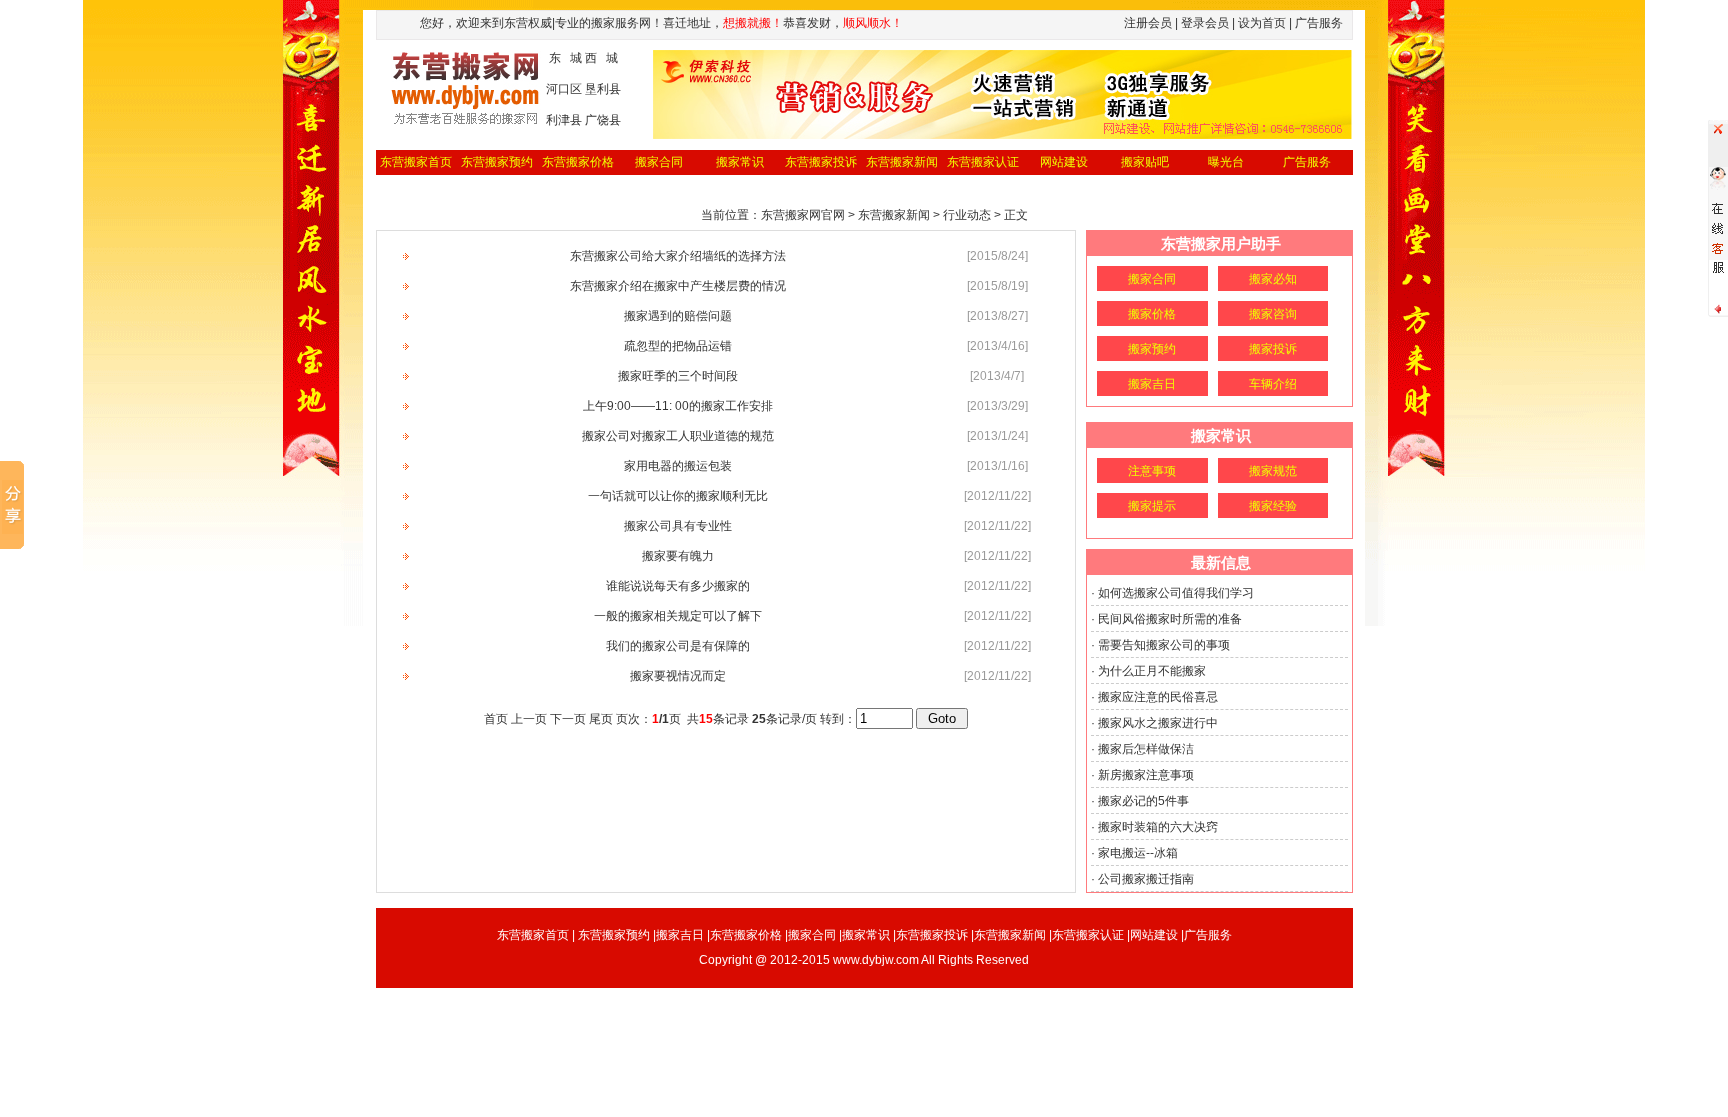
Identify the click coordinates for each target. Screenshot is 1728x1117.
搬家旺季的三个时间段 (678, 376)
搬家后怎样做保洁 (1146, 749)
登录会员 (1205, 23)
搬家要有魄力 (678, 556)
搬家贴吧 (1145, 162)
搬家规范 (1273, 471)
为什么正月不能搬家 (1152, 671)
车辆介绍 (1273, 384)
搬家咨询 (1273, 314)
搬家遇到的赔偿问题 (678, 316)
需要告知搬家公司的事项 (1164, 645)
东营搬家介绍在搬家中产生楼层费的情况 (678, 286)
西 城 (601, 58)
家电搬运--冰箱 (1138, 853)
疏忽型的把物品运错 (678, 346)
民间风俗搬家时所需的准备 (1170, 619)
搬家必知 (1273, 279)
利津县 (564, 120)
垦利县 (603, 89)
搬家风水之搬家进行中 (1158, 723)
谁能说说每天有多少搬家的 (678, 586)
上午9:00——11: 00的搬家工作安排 (678, 406)
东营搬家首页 (416, 162)
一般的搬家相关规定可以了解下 (678, 616)
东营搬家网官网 (803, 215)
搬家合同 (659, 162)
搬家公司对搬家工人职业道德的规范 (678, 436)
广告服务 (1307, 162)
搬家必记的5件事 (1143, 801)
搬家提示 (1152, 506)
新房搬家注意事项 (1146, 775)
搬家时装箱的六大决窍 (1158, 827)
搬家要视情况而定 (678, 676)
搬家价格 (1152, 314)
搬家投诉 (1273, 349)
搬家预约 (1152, 349)
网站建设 (1064, 162)
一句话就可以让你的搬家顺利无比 (678, 496)
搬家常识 (740, 162)
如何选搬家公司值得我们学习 (1176, 593)
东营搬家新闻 (902, 162)
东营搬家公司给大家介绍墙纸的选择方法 (678, 256)
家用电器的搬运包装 (678, 466)
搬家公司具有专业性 (678, 526)
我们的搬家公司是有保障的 (678, 646)
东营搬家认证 (983, 162)
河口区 (564, 89)
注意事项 (1152, 471)
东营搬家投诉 (821, 162)
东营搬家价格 (578, 162)
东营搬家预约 (497, 162)
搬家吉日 (1152, 384)
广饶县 (603, 120)
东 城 (565, 58)
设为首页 (1262, 23)
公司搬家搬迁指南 (1146, 879)
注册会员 (1148, 23)
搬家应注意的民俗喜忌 (1158, 697)
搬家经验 (1273, 506)
